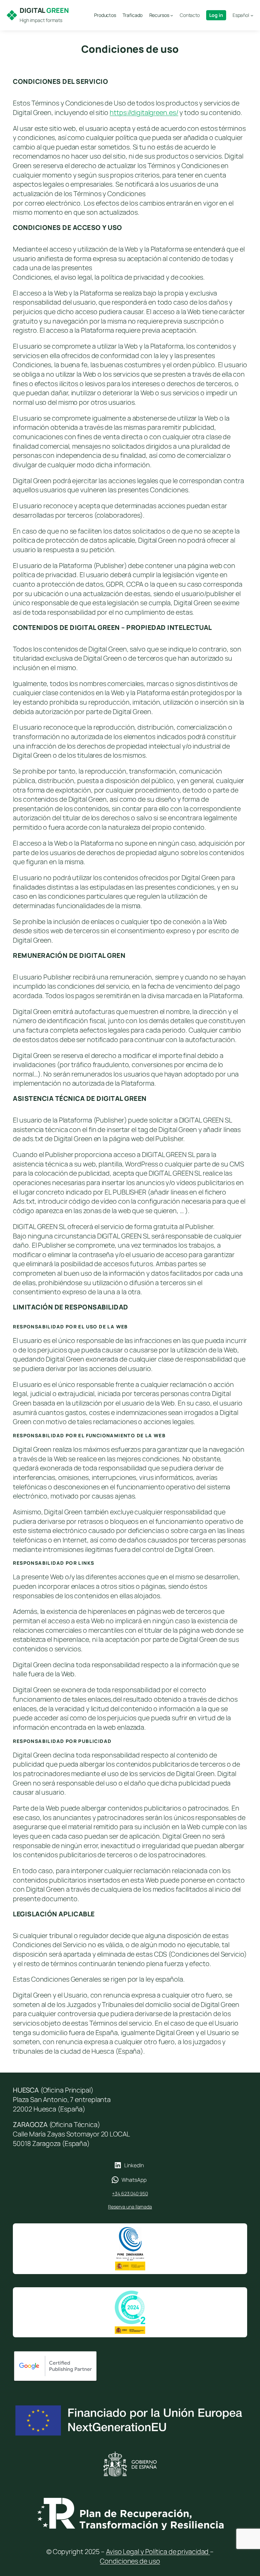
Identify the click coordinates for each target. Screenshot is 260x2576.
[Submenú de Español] (252, 15)
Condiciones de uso (130, 2561)
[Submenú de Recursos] (172, 15)
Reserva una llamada (130, 2207)
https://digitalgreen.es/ (144, 112)
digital (44, 10)
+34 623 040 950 (130, 2193)
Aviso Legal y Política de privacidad (157, 2551)
